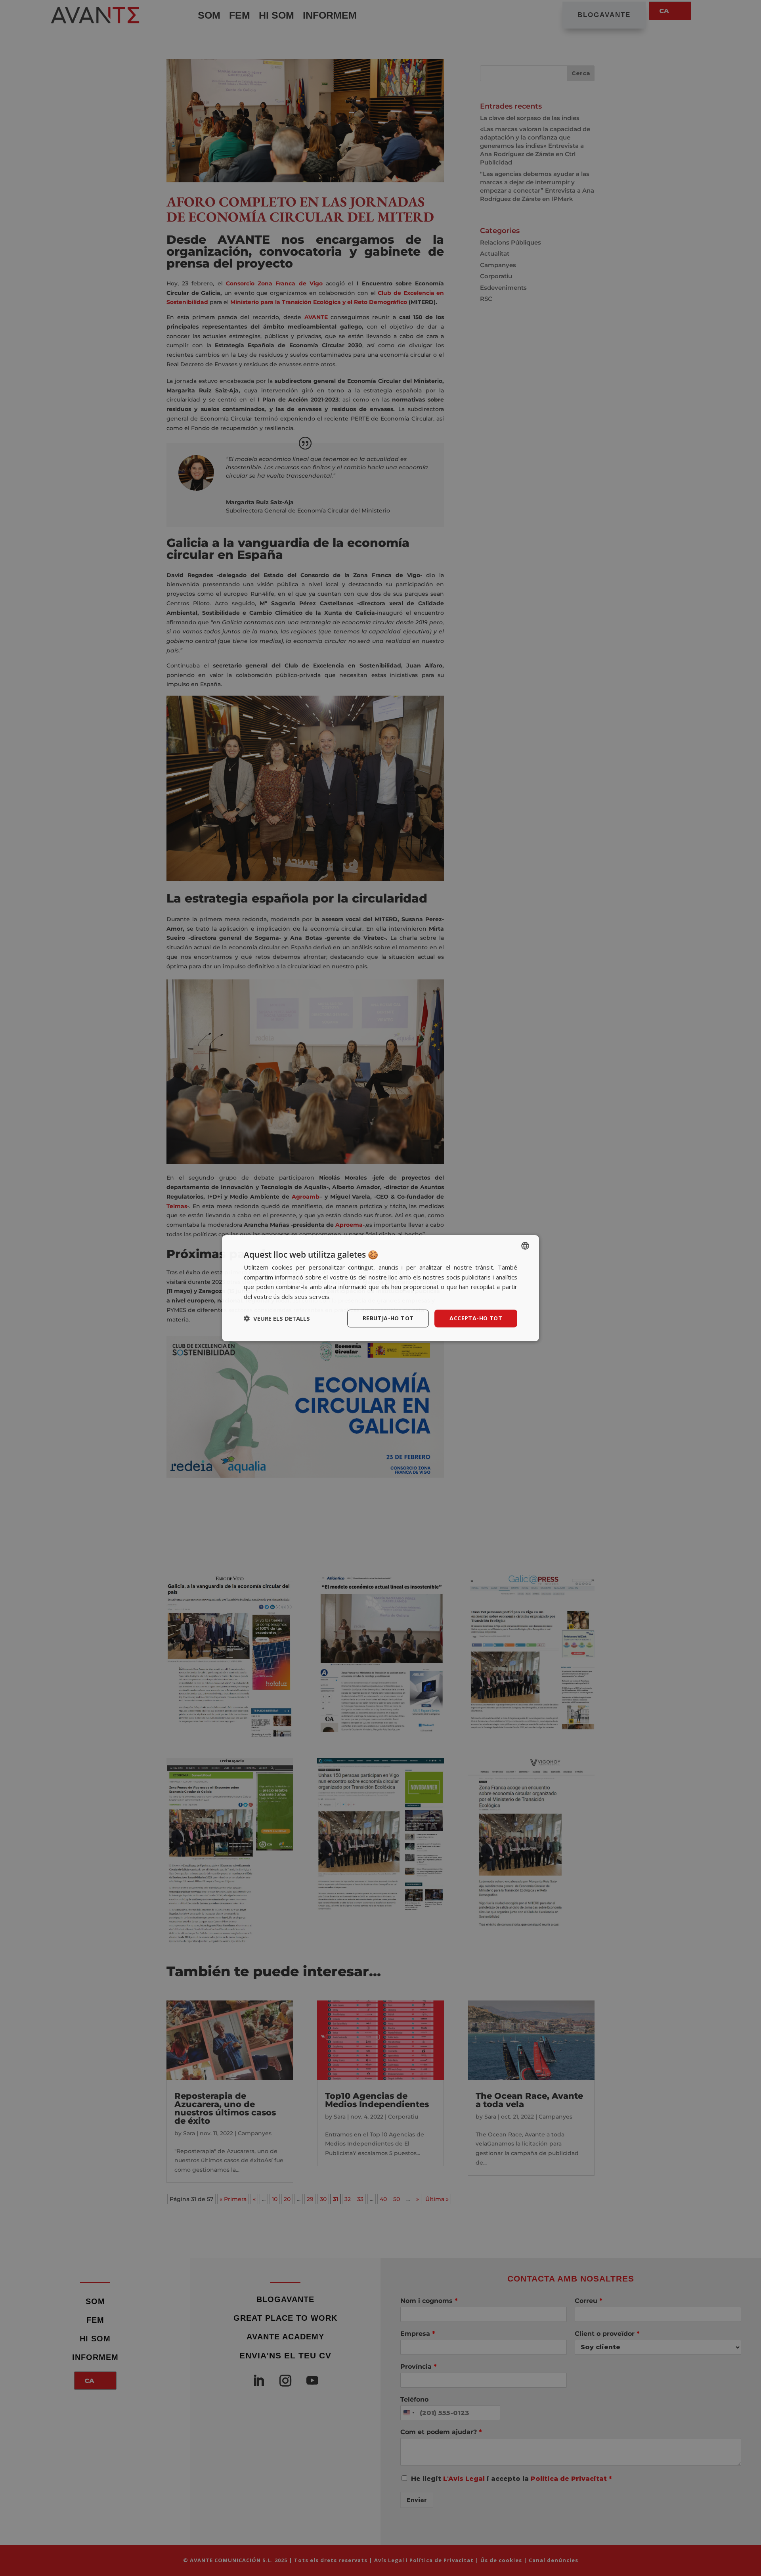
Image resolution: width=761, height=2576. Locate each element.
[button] (277, 1318)
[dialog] (380, 1288)
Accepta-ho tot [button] (476, 1318)
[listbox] (525, 1245)
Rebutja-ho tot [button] (388, 1318)
